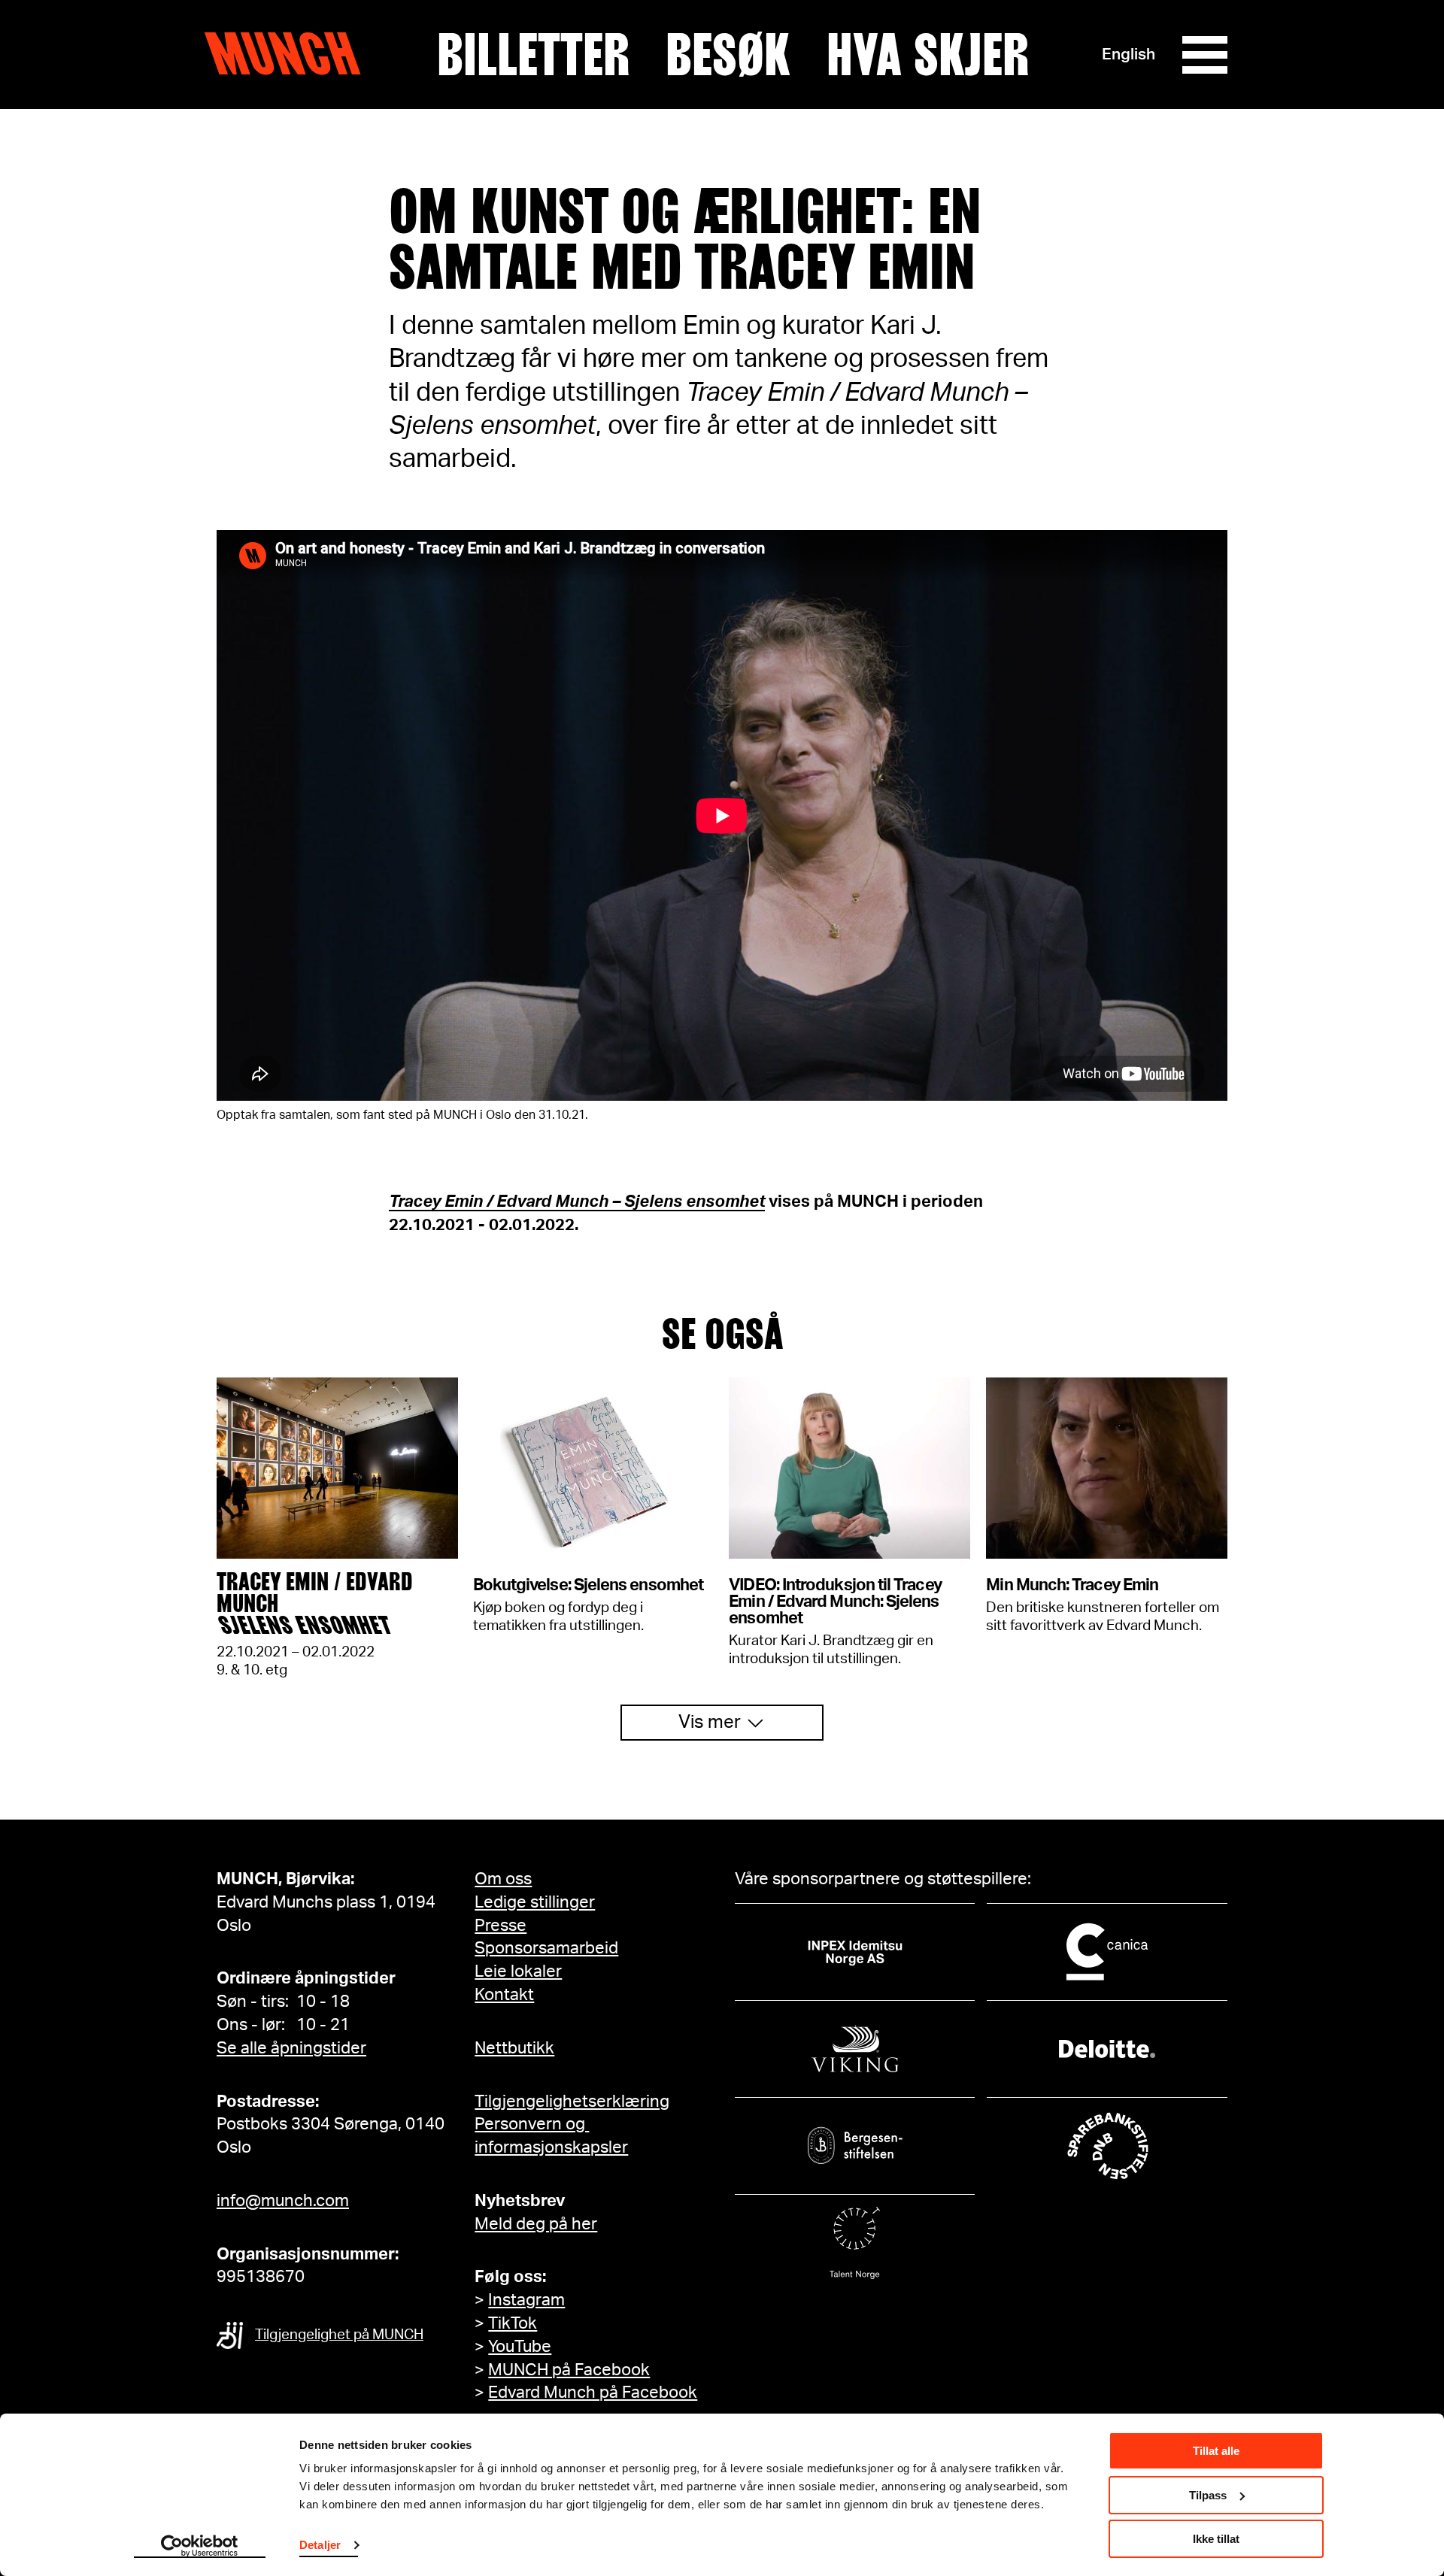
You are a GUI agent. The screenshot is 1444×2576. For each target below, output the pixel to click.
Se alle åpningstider (291, 2048)
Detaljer (320, 2545)
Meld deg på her (536, 2224)
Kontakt (504, 1995)
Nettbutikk (514, 2048)
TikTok (513, 2323)
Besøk (728, 55)
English (1129, 55)
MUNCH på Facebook (569, 2370)
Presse (501, 1926)
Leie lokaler (518, 1971)
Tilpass (1208, 2495)
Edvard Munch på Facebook (593, 2393)
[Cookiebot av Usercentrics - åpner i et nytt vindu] (200, 2547)
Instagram (526, 2300)
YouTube (520, 2347)
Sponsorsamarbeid (546, 1948)
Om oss (503, 1879)
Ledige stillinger (535, 1902)
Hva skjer (928, 55)
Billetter (533, 55)
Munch (290, 54)
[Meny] (1205, 55)
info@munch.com (283, 2201)
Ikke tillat (1216, 2539)
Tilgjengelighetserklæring (572, 2102)
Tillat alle (1216, 2451)
